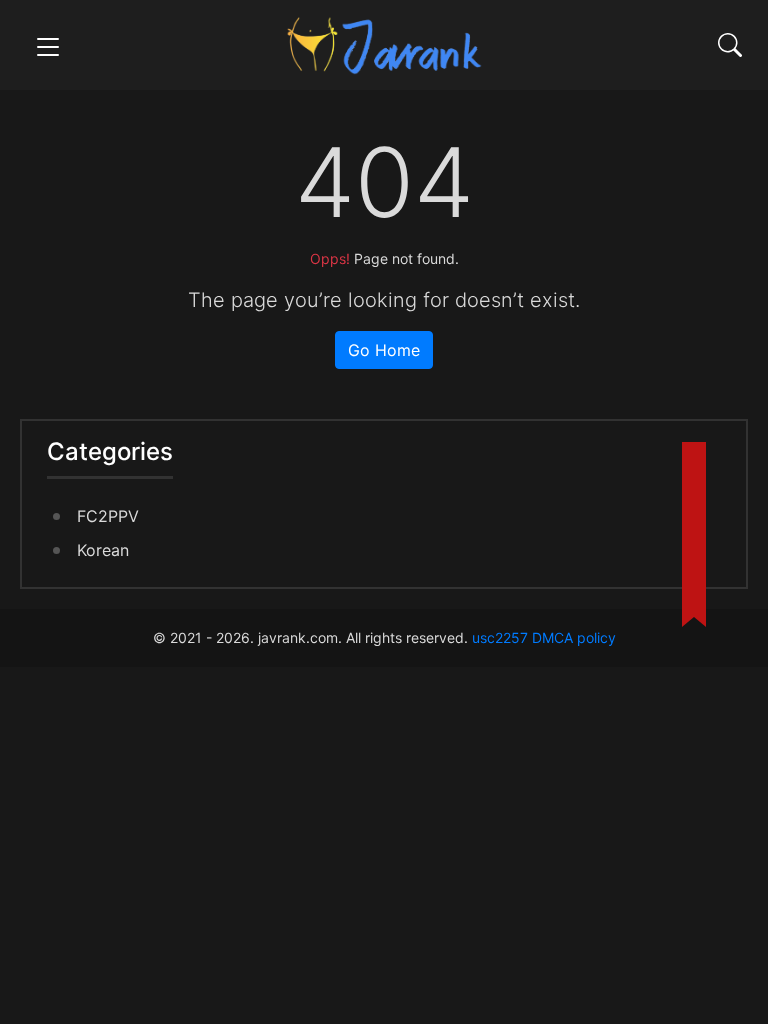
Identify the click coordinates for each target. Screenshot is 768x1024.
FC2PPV (108, 516)
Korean (103, 550)
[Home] (384, 43)
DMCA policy (574, 637)
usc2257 (500, 637)
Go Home (384, 350)
